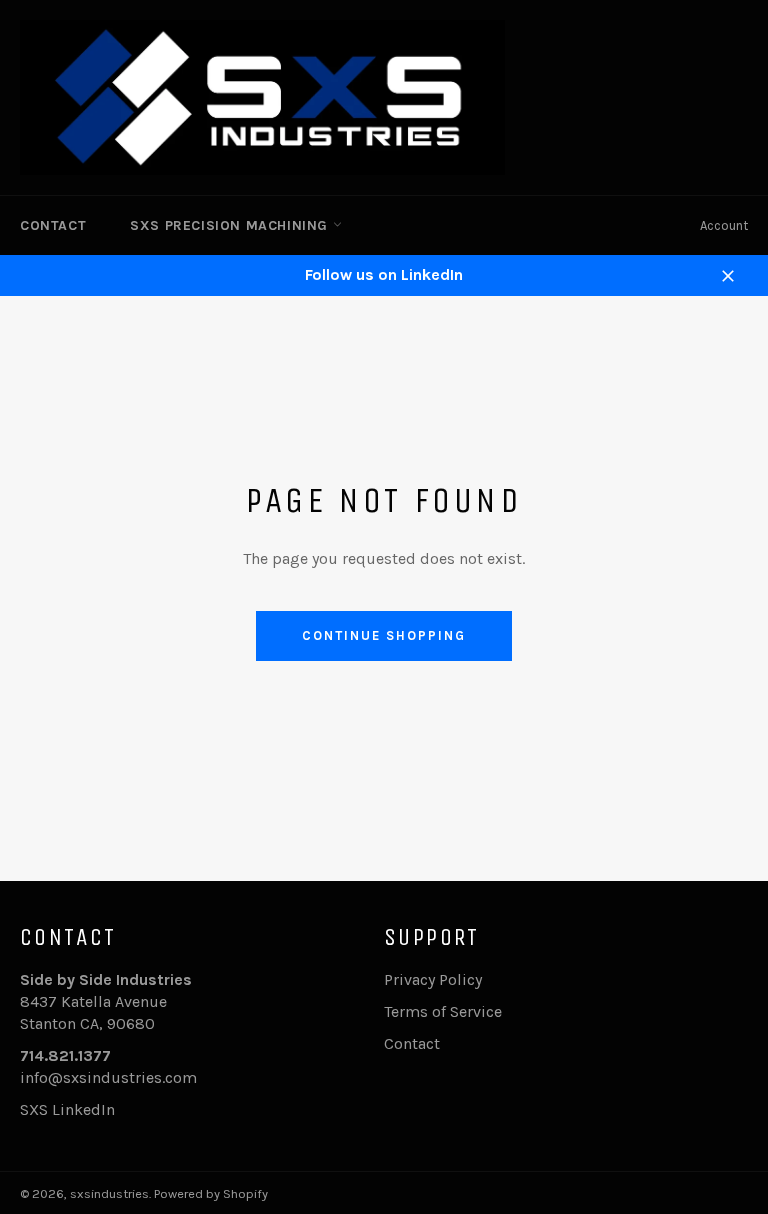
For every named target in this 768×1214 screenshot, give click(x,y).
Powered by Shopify (211, 1193)
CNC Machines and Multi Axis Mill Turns (275, 282)
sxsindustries (109, 1193)
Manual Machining (197, 314)
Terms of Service (443, 1011)
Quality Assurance (194, 410)
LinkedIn (83, 1109)
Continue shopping (383, 635)
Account (724, 225)
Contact (53, 225)
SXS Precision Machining (231, 225)
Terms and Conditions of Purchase (253, 442)
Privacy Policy (433, 979)
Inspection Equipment (211, 346)
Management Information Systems (255, 378)
